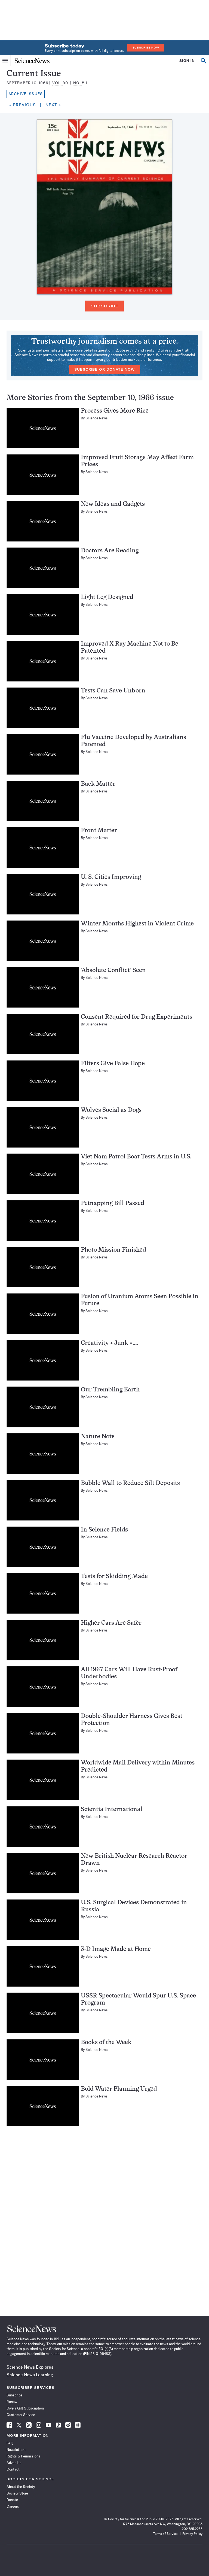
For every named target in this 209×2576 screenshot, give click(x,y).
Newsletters (16, 2450)
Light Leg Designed (107, 597)
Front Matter (99, 831)
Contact (13, 2469)
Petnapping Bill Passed (113, 1204)
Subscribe (104, 306)
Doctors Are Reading (110, 551)
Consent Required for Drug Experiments (136, 1017)
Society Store (17, 2493)
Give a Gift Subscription (25, 2408)
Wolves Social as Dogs (111, 1110)
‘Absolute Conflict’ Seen (113, 971)
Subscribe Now (146, 48)
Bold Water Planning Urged (119, 2089)
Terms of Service (165, 2534)
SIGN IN (187, 61)
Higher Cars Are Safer (111, 1623)
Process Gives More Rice (115, 411)
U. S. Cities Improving (111, 877)
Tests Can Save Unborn (113, 691)
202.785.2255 (192, 2529)
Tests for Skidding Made (114, 1577)
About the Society (21, 2487)
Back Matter (98, 784)
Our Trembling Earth (110, 1390)
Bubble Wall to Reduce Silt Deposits (130, 1483)
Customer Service (21, 2415)
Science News (97, 418)
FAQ (10, 2443)
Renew (12, 2402)
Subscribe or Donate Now (104, 369)
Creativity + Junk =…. (110, 1343)
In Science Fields (104, 1530)
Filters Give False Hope (113, 1064)
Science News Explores (30, 2367)
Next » (53, 105)
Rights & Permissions (23, 2456)
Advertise (14, 2463)
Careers (13, 2506)
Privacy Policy (192, 2534)
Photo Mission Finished (113, 1250)
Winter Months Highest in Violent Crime (137, 924)
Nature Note (98, 1437)
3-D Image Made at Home (116, 1949)
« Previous (23, 105)
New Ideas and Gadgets (113, 504)
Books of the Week (106, 2043)
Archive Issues (26, 94)
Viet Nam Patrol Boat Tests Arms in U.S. (136, 1157)
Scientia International (112, 1810)
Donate (12, 2500)
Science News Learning (30, 2375)
